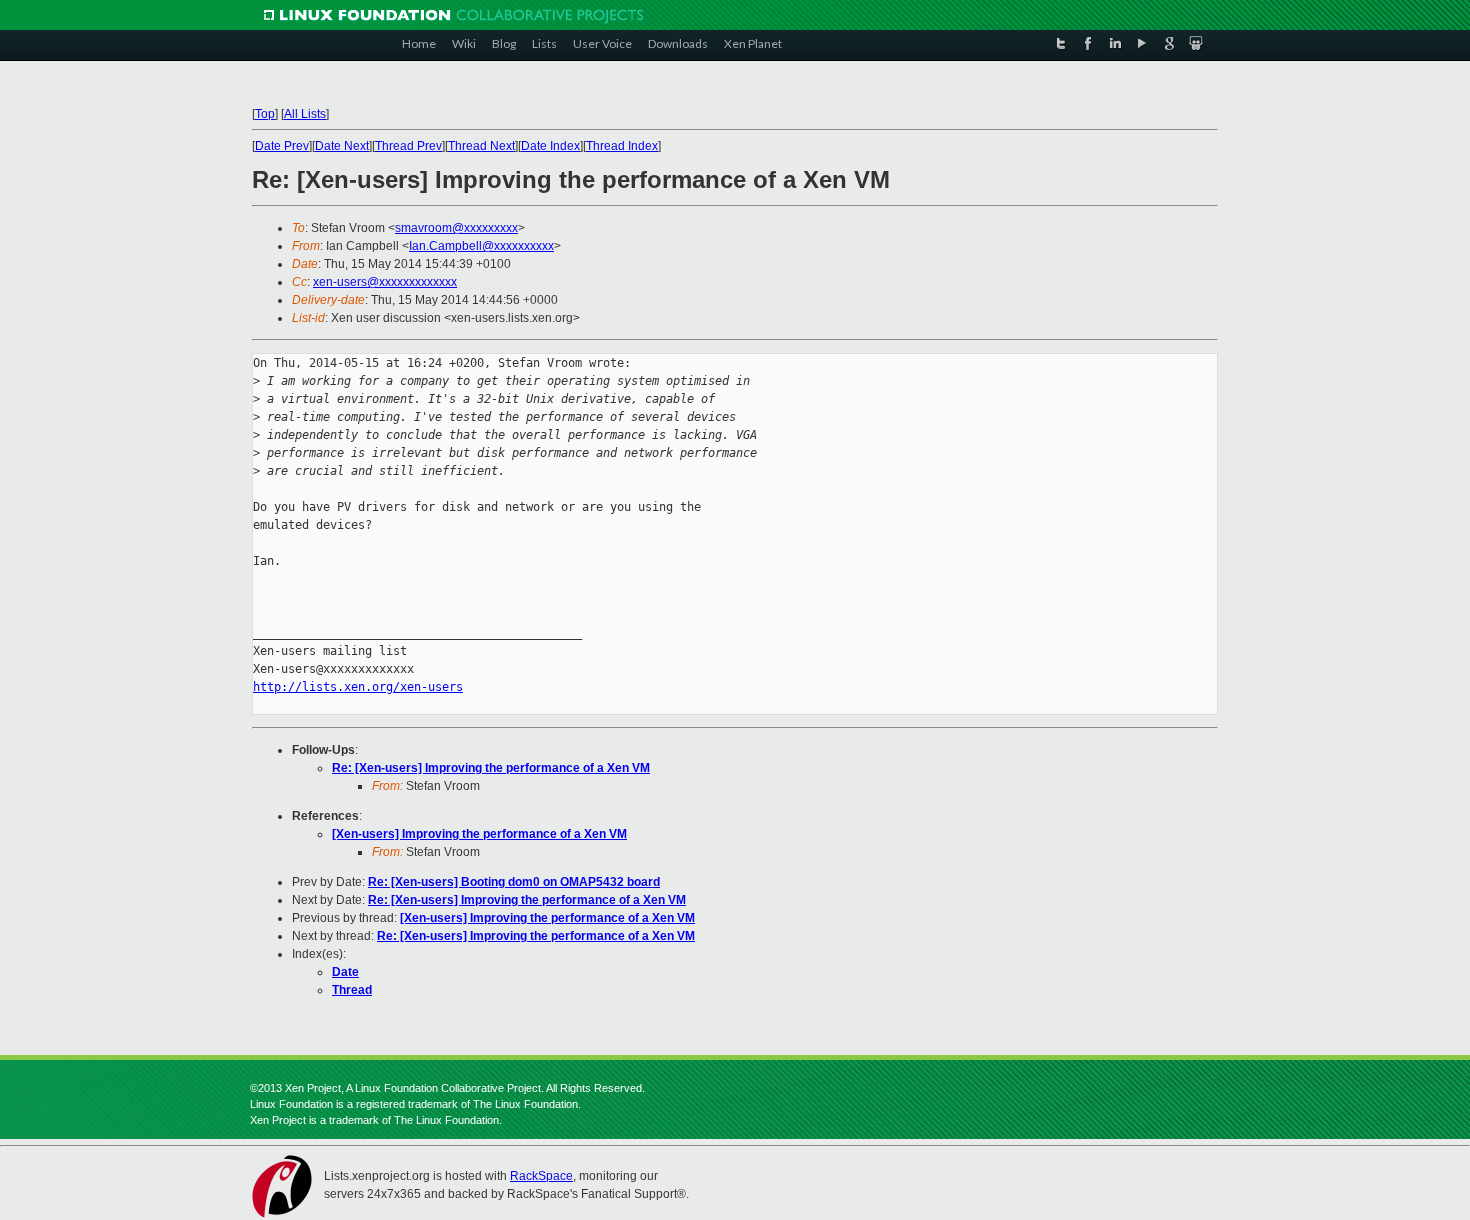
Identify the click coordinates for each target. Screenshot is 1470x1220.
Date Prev (282, 146)
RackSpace (541, 1176)
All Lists (305, 114)
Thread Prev (408, 146)
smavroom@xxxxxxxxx (456, 228)
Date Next (342, 146)
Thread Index (622, 146)
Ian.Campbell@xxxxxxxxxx (481, 246)
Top (265, 114)
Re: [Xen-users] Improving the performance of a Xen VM (491, 768)
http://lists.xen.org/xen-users (358, 687)
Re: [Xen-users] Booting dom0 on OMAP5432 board (514, 882)
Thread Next (481, 146)
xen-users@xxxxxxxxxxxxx (385, 282)
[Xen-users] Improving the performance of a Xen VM (479, 834)
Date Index (550, 146)
